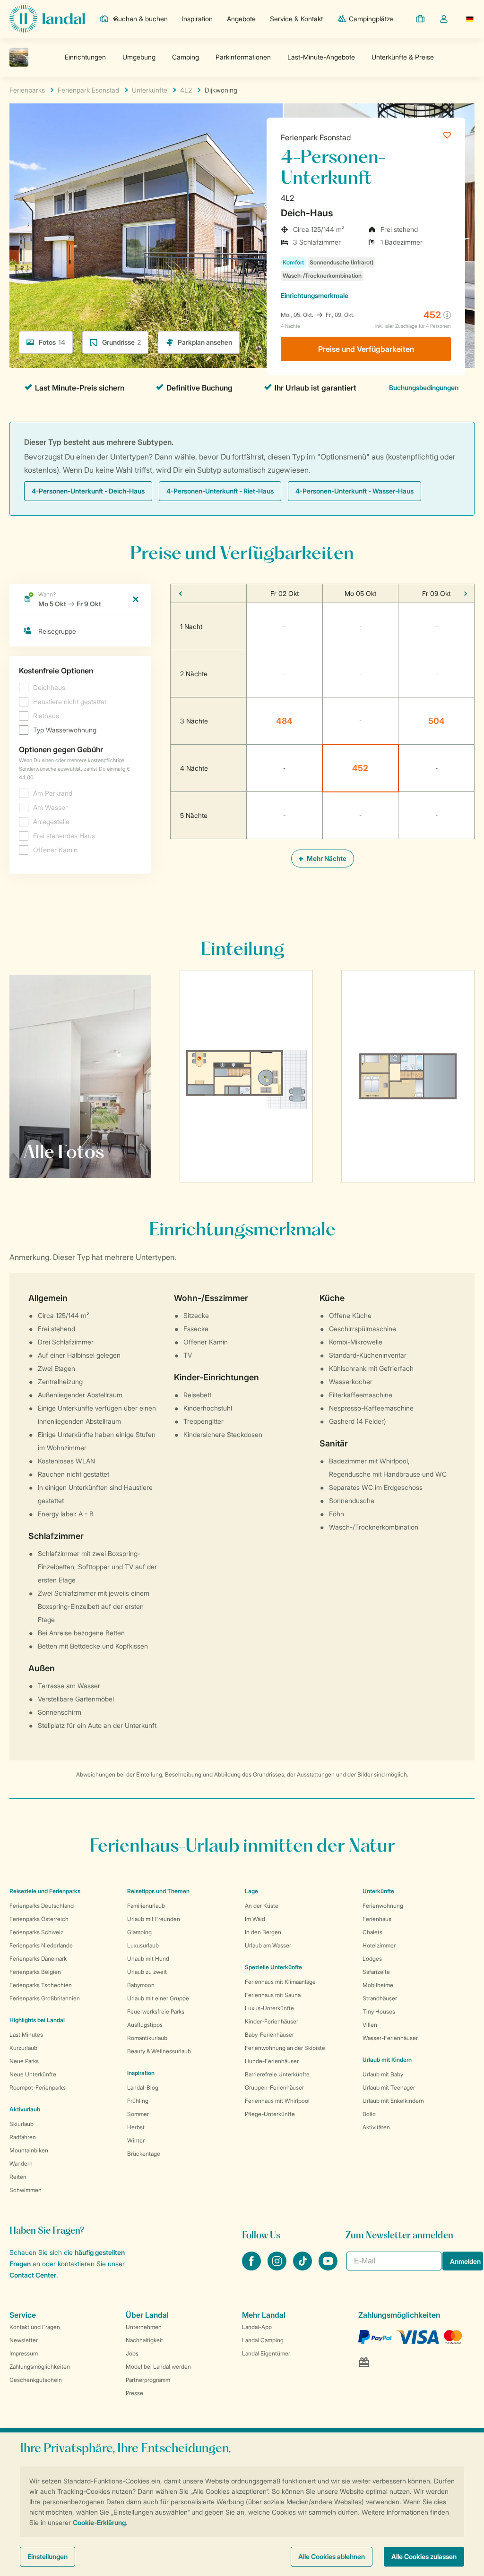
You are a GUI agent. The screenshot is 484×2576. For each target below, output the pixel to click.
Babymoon (141, 1985)
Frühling (138, 2101)
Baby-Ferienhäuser (269, 2035)
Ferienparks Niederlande (41, 1945)
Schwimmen (26, 2190)
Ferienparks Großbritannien (45, 1998)
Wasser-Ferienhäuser (390, 2038)
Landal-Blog (143, 2087)
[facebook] (252, 2268)
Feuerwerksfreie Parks (156, 2011)
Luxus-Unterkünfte (269, 2008)
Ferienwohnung (383, 1906)
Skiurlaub (22, 2124)
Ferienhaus (377, 1919)
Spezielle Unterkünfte (273, 1967)
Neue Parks (24, 2061)
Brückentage (144, 2154)
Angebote (241, 19)
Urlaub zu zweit (147, 1972)
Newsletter (24, 2340)
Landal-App (257, 2327)
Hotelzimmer (379, 1945)
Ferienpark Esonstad (316, 137)
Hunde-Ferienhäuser (272, 2061)
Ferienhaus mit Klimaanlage (280, 1982)
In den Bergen (263, 1932)
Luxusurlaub (143, 1945)
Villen (370, 2025)
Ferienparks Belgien (35, 1972)
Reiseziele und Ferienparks (45, 1891)
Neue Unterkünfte (33, 2074)
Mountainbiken (29, 2150)
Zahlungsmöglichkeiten (40, 2367)
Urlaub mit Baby (383, 2074)
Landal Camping (263, 2340)
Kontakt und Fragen (35, 2327)
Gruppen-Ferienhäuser (274, 2087)
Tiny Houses (379, 2011)
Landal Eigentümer (266, 2353)
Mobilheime (378, 1985)
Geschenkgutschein (36, 2380)
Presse (134, 2393)
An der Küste (262, 1906)
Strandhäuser (380, 1998)
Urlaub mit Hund (148, 1959)
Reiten (18, 2177)
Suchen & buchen (141, 19)
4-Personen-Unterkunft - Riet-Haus (220, 491)
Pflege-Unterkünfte (270, 2114)
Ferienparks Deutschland (42, 1906)
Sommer (138, 2114)
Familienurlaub (146, 1906)
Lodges (372, 1959)
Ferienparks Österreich (39, 1919)
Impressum (24, 2353)
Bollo (369, 2114)
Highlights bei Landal (37, 2020)
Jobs (132, 2353)
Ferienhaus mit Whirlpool (277, 2101)
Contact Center (33, 2275)
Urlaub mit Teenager (389, 2087)
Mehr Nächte (326, 858)
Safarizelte (376, 1972)
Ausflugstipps (145, 2025)
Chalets (372, 1932)
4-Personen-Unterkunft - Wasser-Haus (354, 491)
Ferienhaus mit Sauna (273, 1995)
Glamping (139, 1932)
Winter (136, 2140)
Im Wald (255, 1919)
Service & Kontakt (296, 19)
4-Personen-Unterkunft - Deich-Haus (88, 491)
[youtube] (328, 2268)
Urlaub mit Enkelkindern (393, 2101)
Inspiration (197, 19)
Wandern (21, 2164)
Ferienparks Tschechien (41, 1985)
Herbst (136, 2127)
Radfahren (23, 2137)
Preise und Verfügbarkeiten (366, 349)
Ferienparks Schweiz (36, 1932)
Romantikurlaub (147, 2038)
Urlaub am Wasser (268, 1945)
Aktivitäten (376, 2127)
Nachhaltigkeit (144, 2340)
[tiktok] (303, 2268)
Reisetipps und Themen (158, 1891)
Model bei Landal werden (158, 2367)
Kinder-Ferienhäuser (272, 2021)
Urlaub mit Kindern (387, 2060)
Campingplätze (371, 19)
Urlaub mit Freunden (154, 1919)
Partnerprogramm (148, 2380)
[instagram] (278, 2268)
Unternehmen (144, 2327)
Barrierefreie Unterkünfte (277, 2074)
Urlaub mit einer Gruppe (158, 1998)
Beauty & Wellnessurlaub (159, 2051)
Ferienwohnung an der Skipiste (285, 2048)
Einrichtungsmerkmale (315, 295)
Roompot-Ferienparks (38, 2087)
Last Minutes (26, 2035)
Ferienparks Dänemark (38, 1959)
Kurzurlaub (23, 2048)
